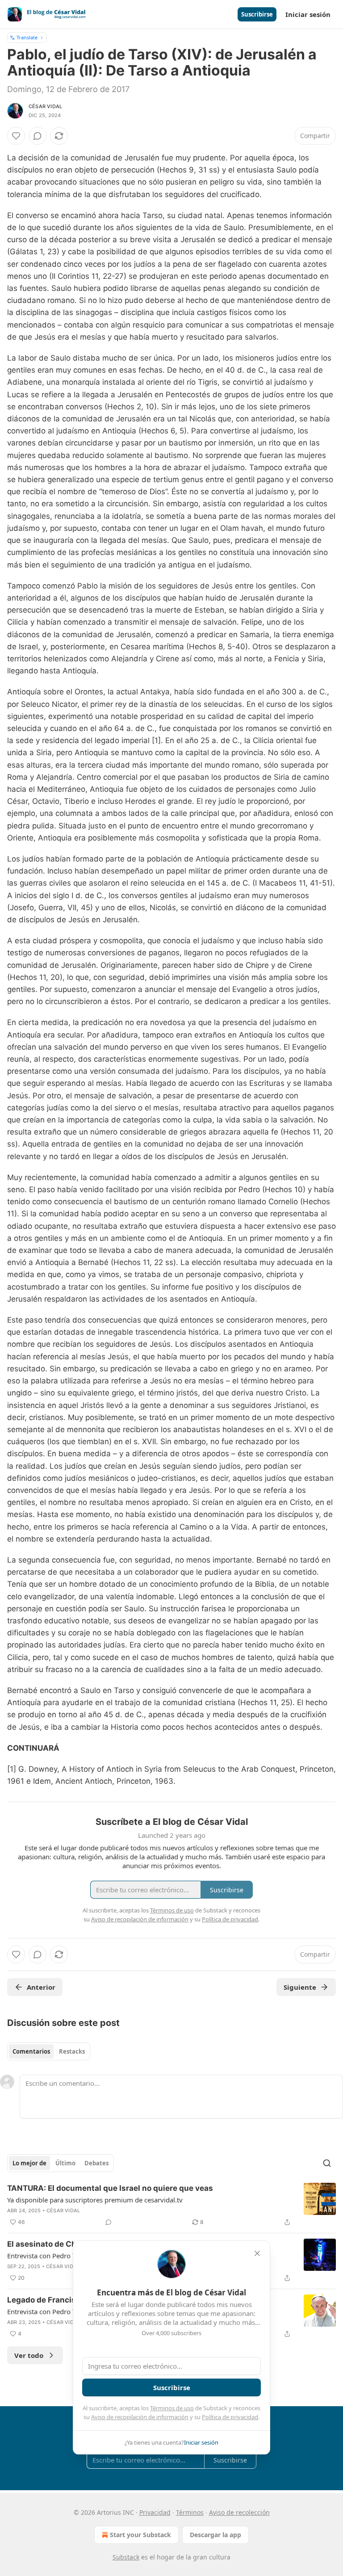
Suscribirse (257, 14)
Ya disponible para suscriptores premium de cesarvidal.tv (95, 2200)
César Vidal (45, 106)
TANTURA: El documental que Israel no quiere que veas (110, 2188)
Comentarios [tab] (31, 2051)
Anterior (41, 1987)
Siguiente (300, 1987)
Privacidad (155, 2512)
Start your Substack (140, 2535)
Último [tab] (65, 2163)
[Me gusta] (16, 136)
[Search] (327, 2163)
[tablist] (49, 2051)
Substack (126, 2557)
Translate (27, 37)
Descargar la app (215, 2535)
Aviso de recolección (239, 2512)
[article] (171, 2205)
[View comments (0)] (38, 136)
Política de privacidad (230, 2417)
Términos (190, 2512)
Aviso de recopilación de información (140, 2417)
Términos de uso (172, 2408)
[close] (257, 2253)
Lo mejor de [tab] (29, 2163)
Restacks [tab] (72, 2051)
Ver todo (29, 2355)
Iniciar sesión (308, 14)
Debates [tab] (96, 2163)
